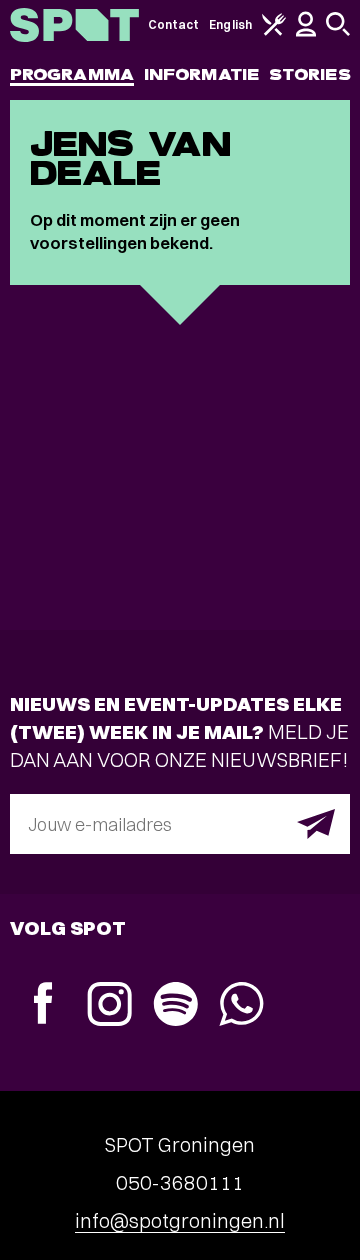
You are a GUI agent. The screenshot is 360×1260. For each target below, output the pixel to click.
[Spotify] (175, 1006)
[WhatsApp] (241, 1006)
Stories (310, 74)
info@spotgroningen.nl (180, 1220)
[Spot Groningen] (74, 25)
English (230, 24)
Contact (174, 24)
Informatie (201, 74)
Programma (72, 74)
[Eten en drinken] (274, 31)
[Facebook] (43, 1005)
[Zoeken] (338, 31)
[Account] (306, 32)
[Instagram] (109, 1006)
